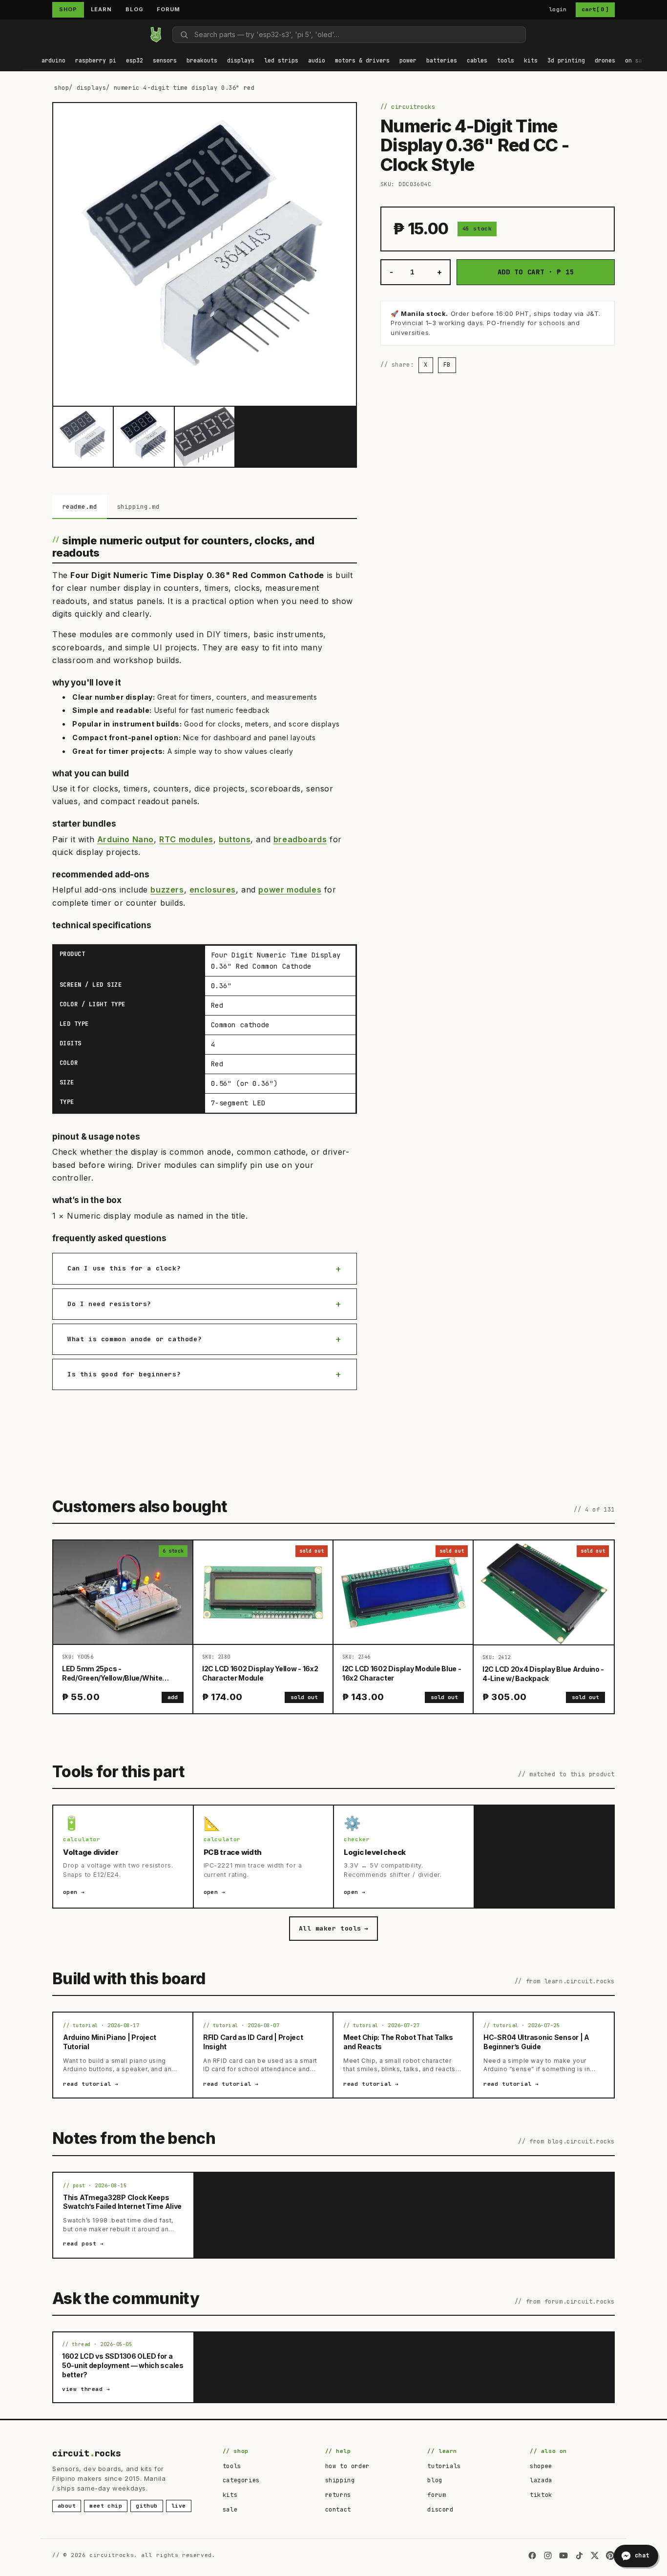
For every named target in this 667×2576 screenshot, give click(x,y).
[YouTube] (563, 2555)
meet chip (106, 2506)
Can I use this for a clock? (124, 1268)
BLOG (135, 9)
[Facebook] (532, 2555)
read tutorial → (91, 2084)
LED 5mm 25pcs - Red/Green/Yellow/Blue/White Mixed (112, 1678)
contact (338, 2510)
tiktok (541, 2495)
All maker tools (333, 1928)
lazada (541, 2480)
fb (447, 365)
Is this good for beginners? (124, 1374)
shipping (340, 2480)
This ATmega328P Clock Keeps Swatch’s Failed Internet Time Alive (122, 2202)
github (147, 2506)
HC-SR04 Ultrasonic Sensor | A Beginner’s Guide (536, 2042)
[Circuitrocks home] (156, 35)
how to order (347, 2466)
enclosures (213, 890)
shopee (541, 2466)
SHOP (68, 9)
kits (230, 2495)
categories (241, 2480)
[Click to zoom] (205, 254)
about (67, 2506)
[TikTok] (579, 2555)
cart (595, 9)
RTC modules (186, 839)
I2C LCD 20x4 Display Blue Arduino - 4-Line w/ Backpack (543, 1674)
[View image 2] (144, 436)
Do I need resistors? (109, 1304)
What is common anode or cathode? (135, 1339)
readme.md (80, 507)
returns (338, 2495)
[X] (595, 2555)
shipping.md (138, 507)
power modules (290, 890)
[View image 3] (205, 436)
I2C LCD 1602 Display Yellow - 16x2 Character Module (260, 1673)
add (173, 1697)
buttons (235, 839)
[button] (53, 61)
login (558, 9)
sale (230, 2510)
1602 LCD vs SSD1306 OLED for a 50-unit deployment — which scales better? (123, 2365)
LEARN (101, 9)
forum (437, 2495)
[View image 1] (83, 436)
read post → (83, 2244)
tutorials (444, 2466)
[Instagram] (548, 2555)
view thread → (86, 2389)
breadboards (300, 839)
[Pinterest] (610, 2555)
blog (435, 2480)
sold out (304, 1697)
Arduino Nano (125, 839)
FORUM (168, 9)
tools (232, 2466)
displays (92, 88)
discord (440, 2510)
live (179, 2506)
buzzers (167, 890)
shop (62, 88)
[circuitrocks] (23, 34)
